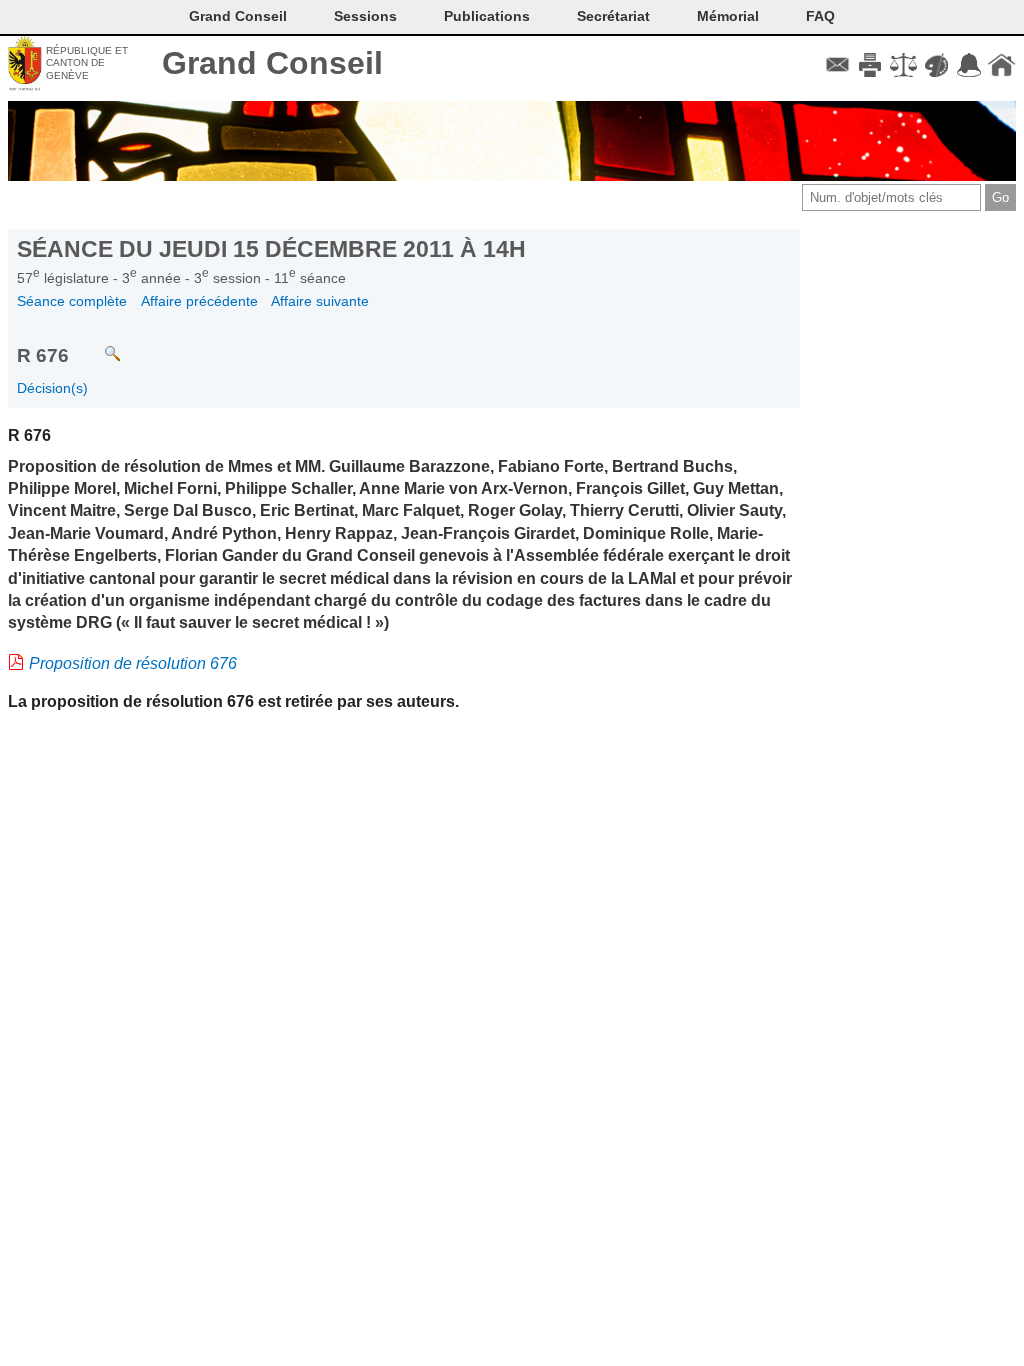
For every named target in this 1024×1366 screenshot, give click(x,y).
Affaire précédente (199, 301)
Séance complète (72, 301)
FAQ (820, 16)
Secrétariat (613, 16)
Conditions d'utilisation (903, 65)
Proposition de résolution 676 (133, 663)
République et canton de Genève (87, 63)
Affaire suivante (320, 301)
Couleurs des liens (936, 65)
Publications (487, 16)
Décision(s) (52, 388)
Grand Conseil (272, 63)
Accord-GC (968, 65)
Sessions (365, 16)
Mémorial (728, 16)
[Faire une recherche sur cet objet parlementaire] (97, 344)
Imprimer (870, 65)
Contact (837, 65)
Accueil (1001, 65)
